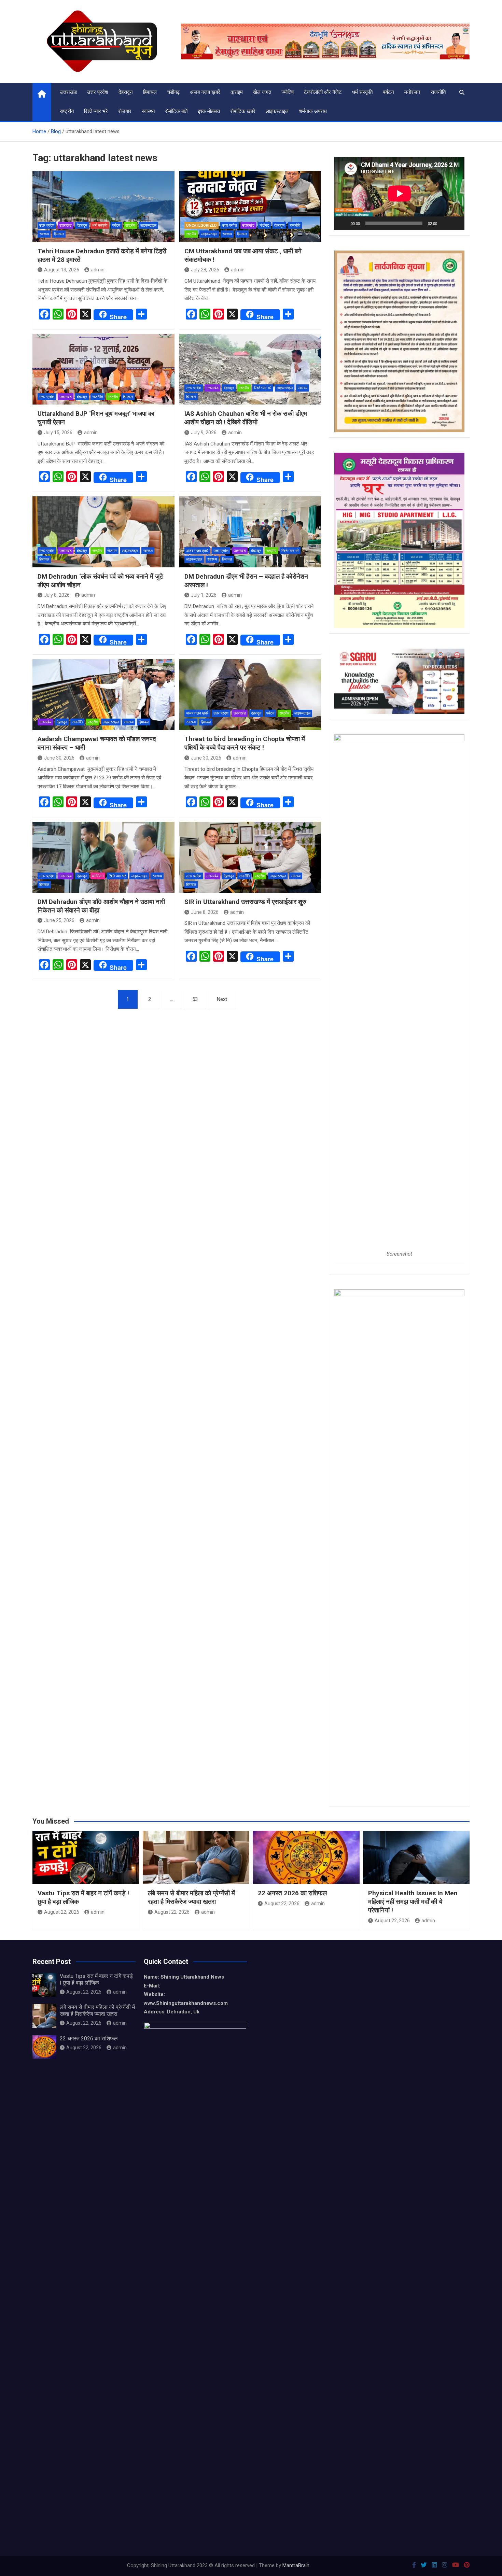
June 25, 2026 (59, 920)
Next (222, 999)
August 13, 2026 (62, 270)
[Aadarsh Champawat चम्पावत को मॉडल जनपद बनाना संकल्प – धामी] (103, 695)
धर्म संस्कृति (362, 92)
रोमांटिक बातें (176, 111)
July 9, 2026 (204, 433)
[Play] (343, 223)
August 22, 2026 (62, 1912)
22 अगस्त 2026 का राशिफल (292, 1893)
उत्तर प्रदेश (98, 92)
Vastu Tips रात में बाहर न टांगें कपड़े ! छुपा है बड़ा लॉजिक (96, 1979)
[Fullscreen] (456, 223)
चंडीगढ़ (173, 92)
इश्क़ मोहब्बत (209, 111)
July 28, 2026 (205, 270)
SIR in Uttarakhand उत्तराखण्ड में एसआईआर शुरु (245, 902)
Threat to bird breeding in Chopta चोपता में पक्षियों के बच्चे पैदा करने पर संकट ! (245, 743)
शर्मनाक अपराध (313, 111)
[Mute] (445, 223)
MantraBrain (296, 2565)
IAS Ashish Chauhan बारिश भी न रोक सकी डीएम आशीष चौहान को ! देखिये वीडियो (246, 418)
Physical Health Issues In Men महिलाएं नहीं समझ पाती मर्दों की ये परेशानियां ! (413, 1901)
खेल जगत (262, 92)
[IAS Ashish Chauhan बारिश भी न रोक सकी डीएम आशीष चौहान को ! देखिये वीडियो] (250, 369)
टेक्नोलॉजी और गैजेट (323, 92)
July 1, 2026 (204, 595)
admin (98, 270)
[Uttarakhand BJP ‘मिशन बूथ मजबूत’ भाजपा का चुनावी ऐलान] (103, 369)
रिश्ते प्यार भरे (96, 111)
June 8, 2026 (205, 912)
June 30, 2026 (59, 758)
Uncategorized (201, 225)
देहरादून (126, 92)
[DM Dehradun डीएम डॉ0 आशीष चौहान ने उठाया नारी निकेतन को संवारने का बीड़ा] (103, 857)
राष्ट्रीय (67, 111)
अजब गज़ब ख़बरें (205, 92)
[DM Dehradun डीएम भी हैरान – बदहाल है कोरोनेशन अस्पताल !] (250, 532)
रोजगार (125, 111)
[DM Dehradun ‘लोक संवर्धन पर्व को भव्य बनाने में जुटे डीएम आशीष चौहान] (103, 532)
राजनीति (438, 92)
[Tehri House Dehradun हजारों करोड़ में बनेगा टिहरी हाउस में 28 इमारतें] (103, 207)
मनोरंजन (412, 92)
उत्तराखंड (68, 92)
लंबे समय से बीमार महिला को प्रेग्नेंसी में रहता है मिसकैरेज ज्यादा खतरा (191, 1897)
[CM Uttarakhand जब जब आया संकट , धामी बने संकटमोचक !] (250, 207)
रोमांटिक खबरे (243, 111)
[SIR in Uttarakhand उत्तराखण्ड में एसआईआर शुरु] (250, 857)
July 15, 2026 (58, 433)
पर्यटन (388, 92)
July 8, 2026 (57, 595)
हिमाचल (150, 92)
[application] (399, 194)
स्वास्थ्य (148, 111)
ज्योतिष (288, 92)
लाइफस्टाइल (277, 111)
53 (195, 999)
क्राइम (237, 92)
